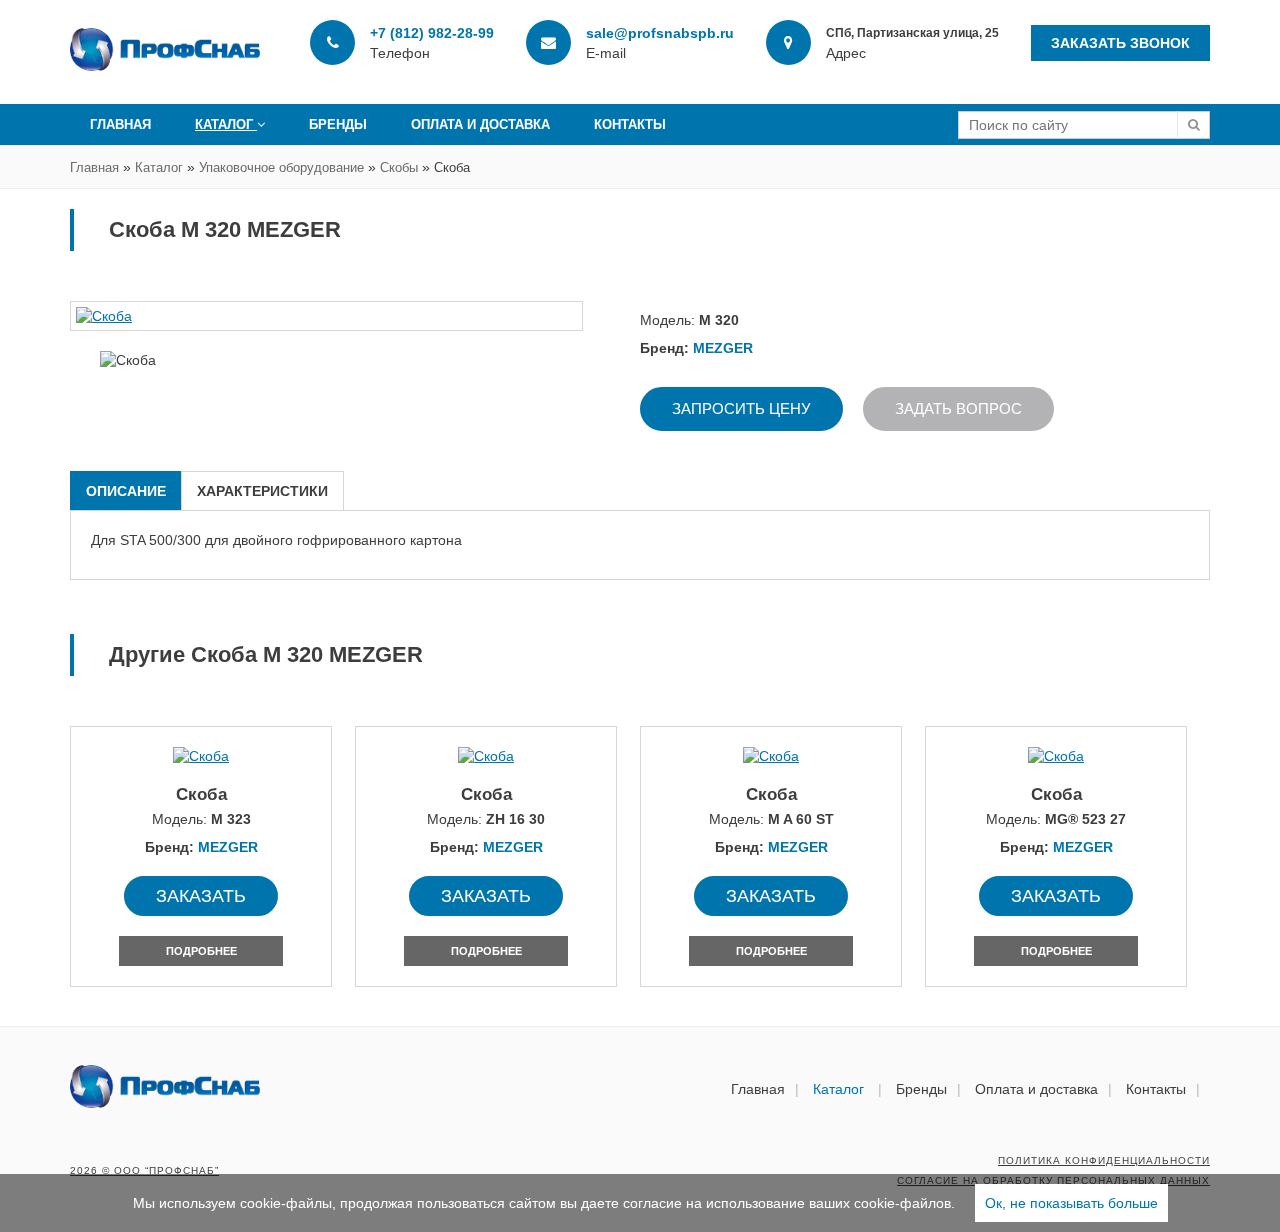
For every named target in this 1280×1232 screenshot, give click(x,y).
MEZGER (723, 348)
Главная (120, 124)
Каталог (226, 124)
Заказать (201, 896)
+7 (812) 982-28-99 (432, 33)
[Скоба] (326, 316)
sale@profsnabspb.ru (660, 33)
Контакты (630, 124)
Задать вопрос (958, 408)
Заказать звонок (1120, 43)
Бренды (338, 124)
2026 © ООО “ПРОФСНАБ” (144, 1170)
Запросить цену (741, 408)
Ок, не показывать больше (1071, 1203)
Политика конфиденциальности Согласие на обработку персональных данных (1053, 1170)
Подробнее (201, 951)
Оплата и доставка (480, 124)
